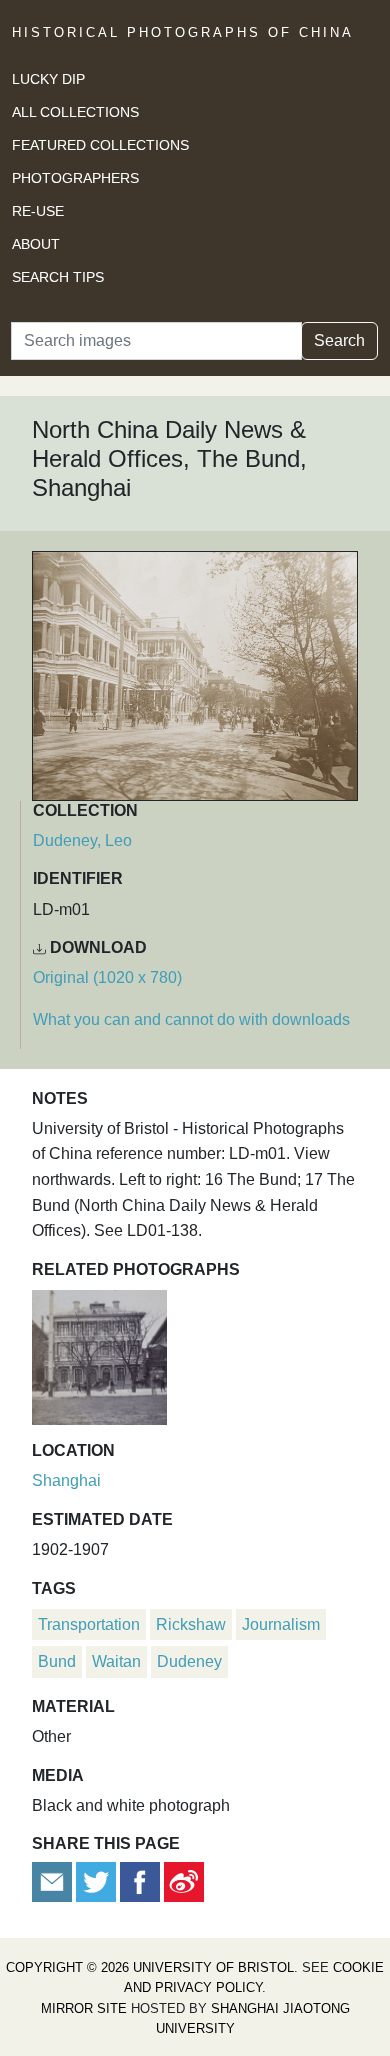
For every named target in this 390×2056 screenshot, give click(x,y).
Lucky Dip (48, 79)
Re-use (38, 211)
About (36, 244)
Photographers (75, 178)
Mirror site (84, 2008)
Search (339, 340)
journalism (281, 1624)
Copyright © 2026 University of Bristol (150, 1967)
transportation (89, 1624)
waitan (116, 1661)
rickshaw (191, 1624)
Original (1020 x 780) (107, 977)
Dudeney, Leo (82, 840)
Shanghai (66, 1480)
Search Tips (58, 277)
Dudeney (189, 1661)
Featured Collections (100, 145)
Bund (57, 1661)
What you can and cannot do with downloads (191, 1019)
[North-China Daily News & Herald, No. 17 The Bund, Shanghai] (99, 1354)
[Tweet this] (98, 1880)
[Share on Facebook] (140, 1880)
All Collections (75, 112)
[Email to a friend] (54, 1880)
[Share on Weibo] (184, 1880)
